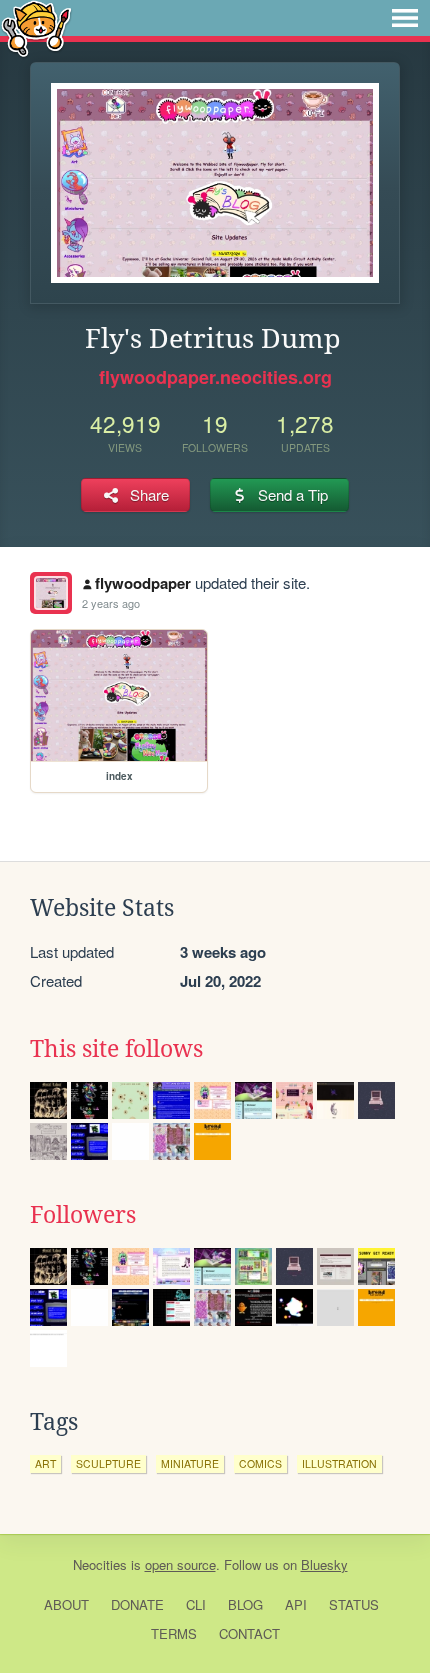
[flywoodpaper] (51, 593)
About (66, 1604)
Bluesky (324, 1564)
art (45, 1463)
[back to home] (36, 27)
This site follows (116, 1049)
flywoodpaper (143, 583)
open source (180, 1564)
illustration (339, 1463)
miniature (190, 1463)
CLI (196, 1604)
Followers (83, 1215)
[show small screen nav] (405, 18)
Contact (249, 1633)
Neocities (100, 1564)
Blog (245, 1604)
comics (260, 1463)
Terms (174, 1633)
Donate (137, 1604)
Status (354, 1604)
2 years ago (111, 603)
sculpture (108, 1463)
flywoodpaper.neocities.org (215, 377)
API (296, 1604)
